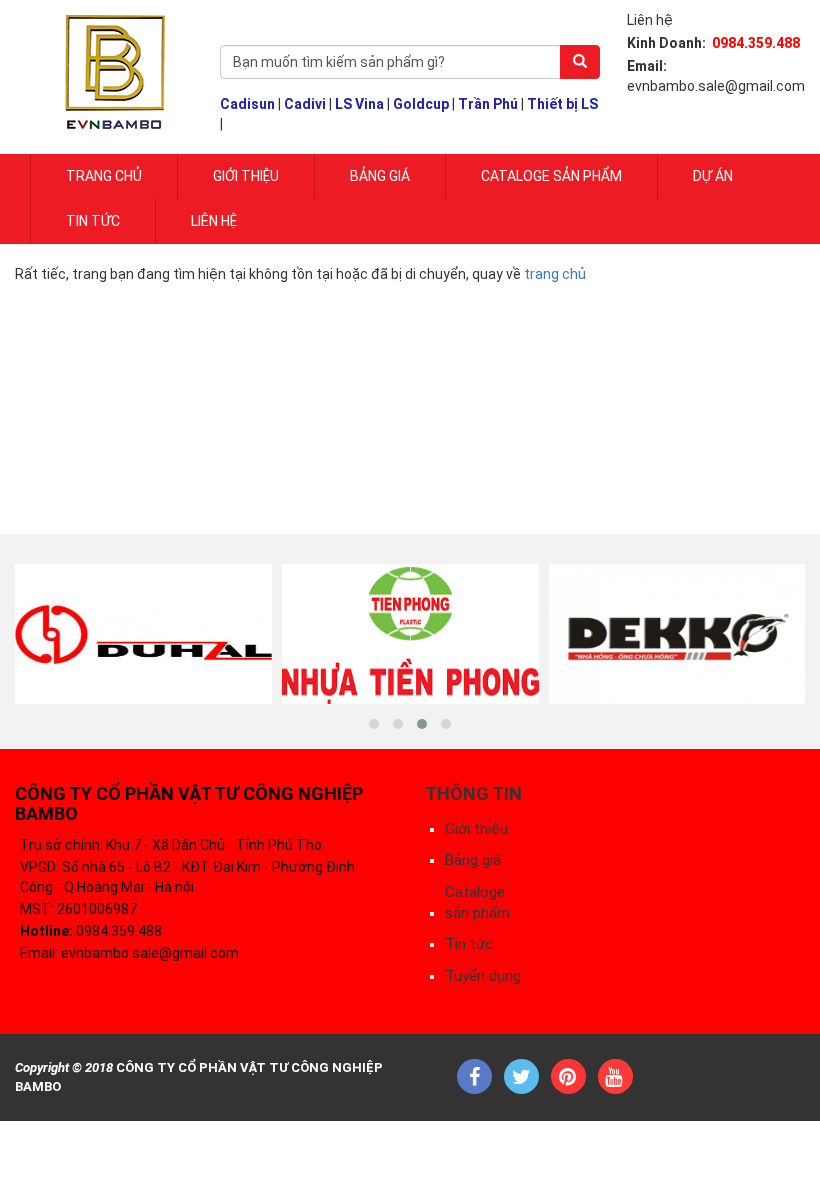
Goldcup (421, 104)
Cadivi (305, 104)
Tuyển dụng (483, 976)
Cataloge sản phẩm (551, 176)
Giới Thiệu (246, 176)
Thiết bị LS (562, 104)
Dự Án (713, 176)
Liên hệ (214, 221)
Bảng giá (380, 176)
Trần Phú (488, 104)
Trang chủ (104, 176)
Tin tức (93, 221)
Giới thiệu (476, 829)
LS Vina (359, 104)
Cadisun (247, 104)
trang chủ (555, 274)
